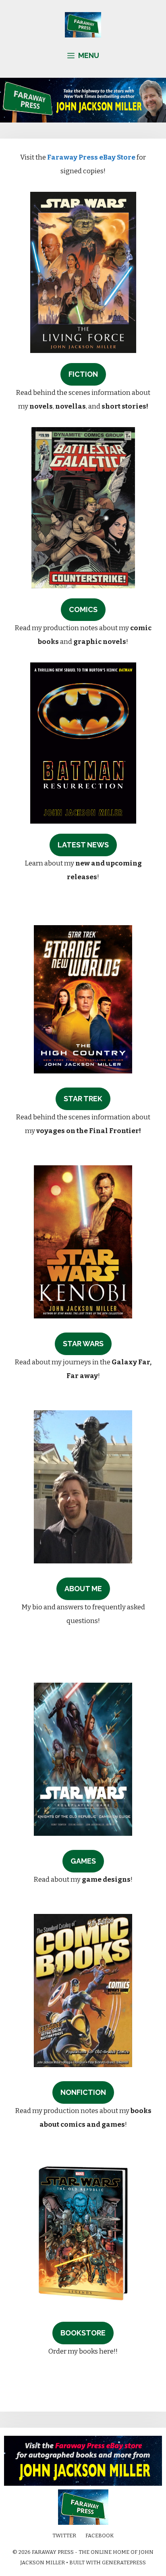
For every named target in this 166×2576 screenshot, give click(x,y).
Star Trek (83, 1099)
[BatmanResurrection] (83, 821)
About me (83, 1589)
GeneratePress (124, 2563)
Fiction (83, 374)
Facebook (100, 2536)
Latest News (83, 845)
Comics (83, 609)
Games (83, 1861)
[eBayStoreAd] (83, 2484)
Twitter (64, 2536)
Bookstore (83, 2333)
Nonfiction (83, 2092)
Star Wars (83, 1344)
